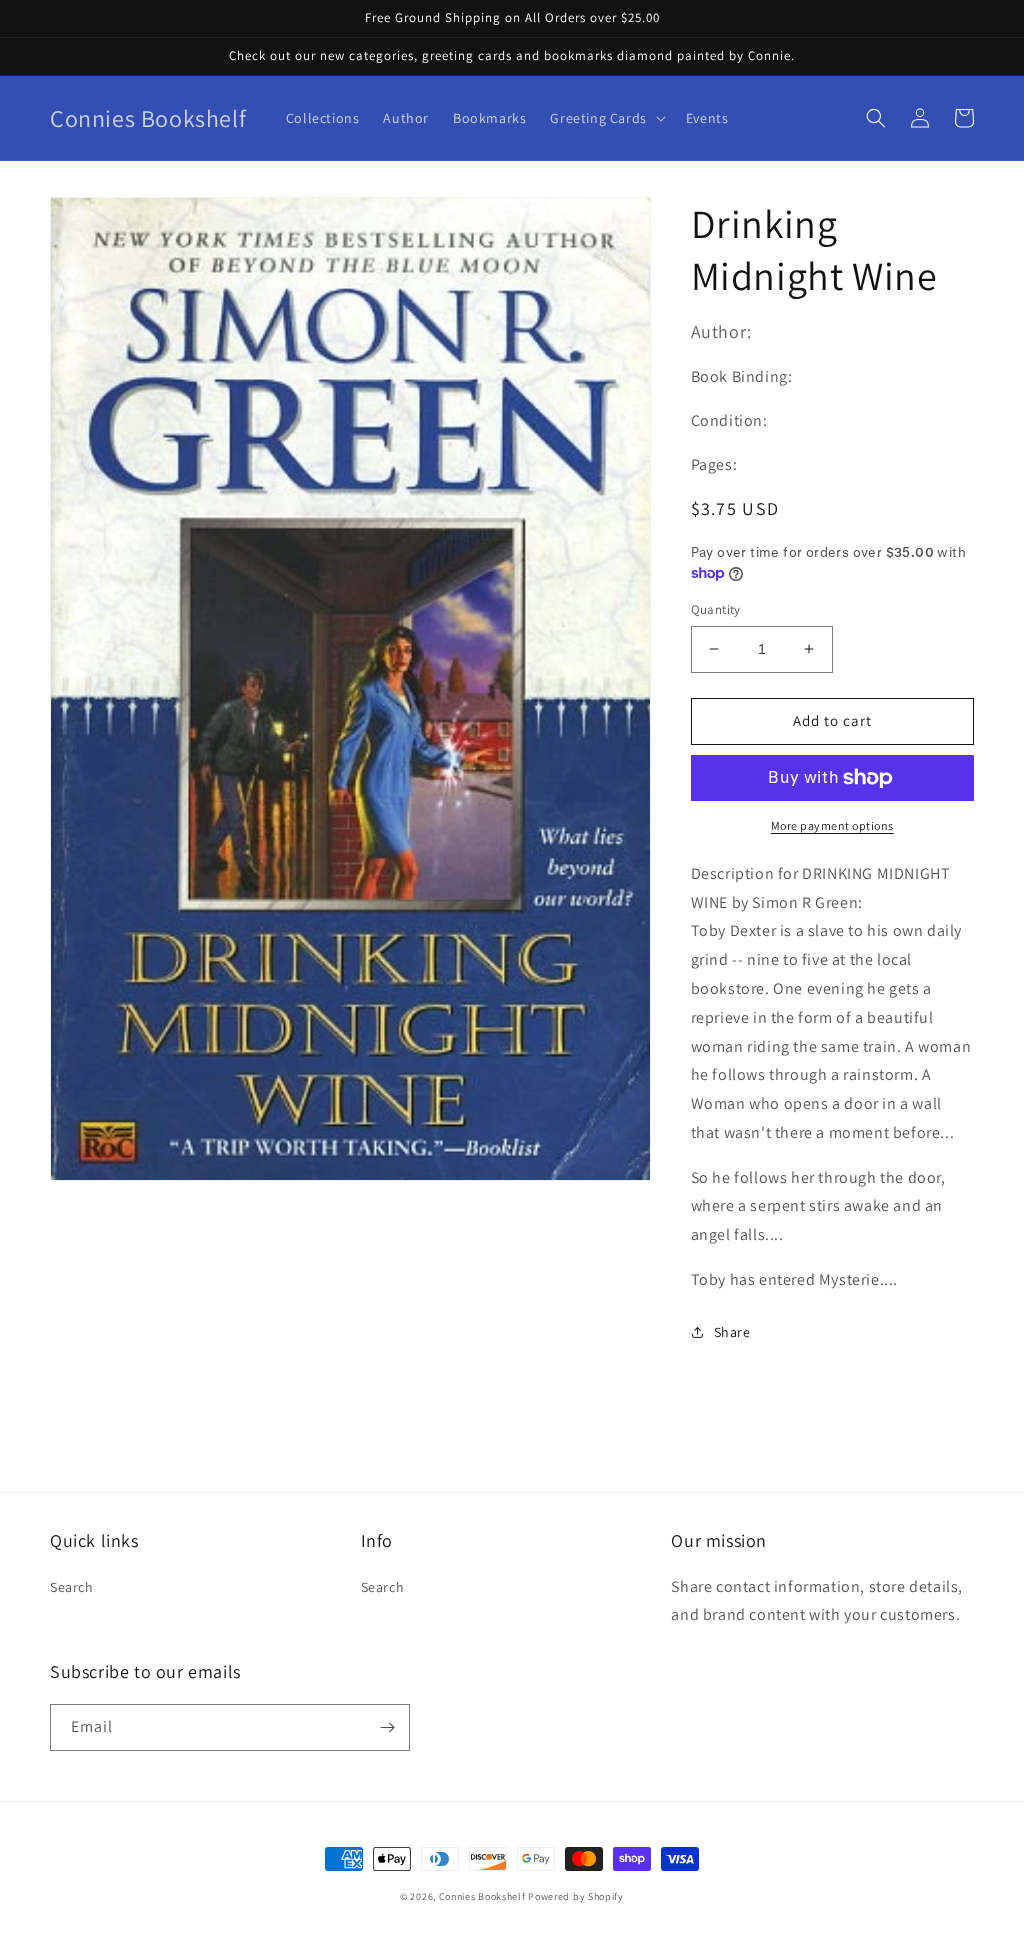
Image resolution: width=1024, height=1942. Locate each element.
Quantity (716, 609)
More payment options (832, 825)
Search (72, 1587)
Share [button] (732, 1332)
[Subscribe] (387, 1727)
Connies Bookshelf (482, 1896)
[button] (605, 118)
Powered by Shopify (576, 1896)
